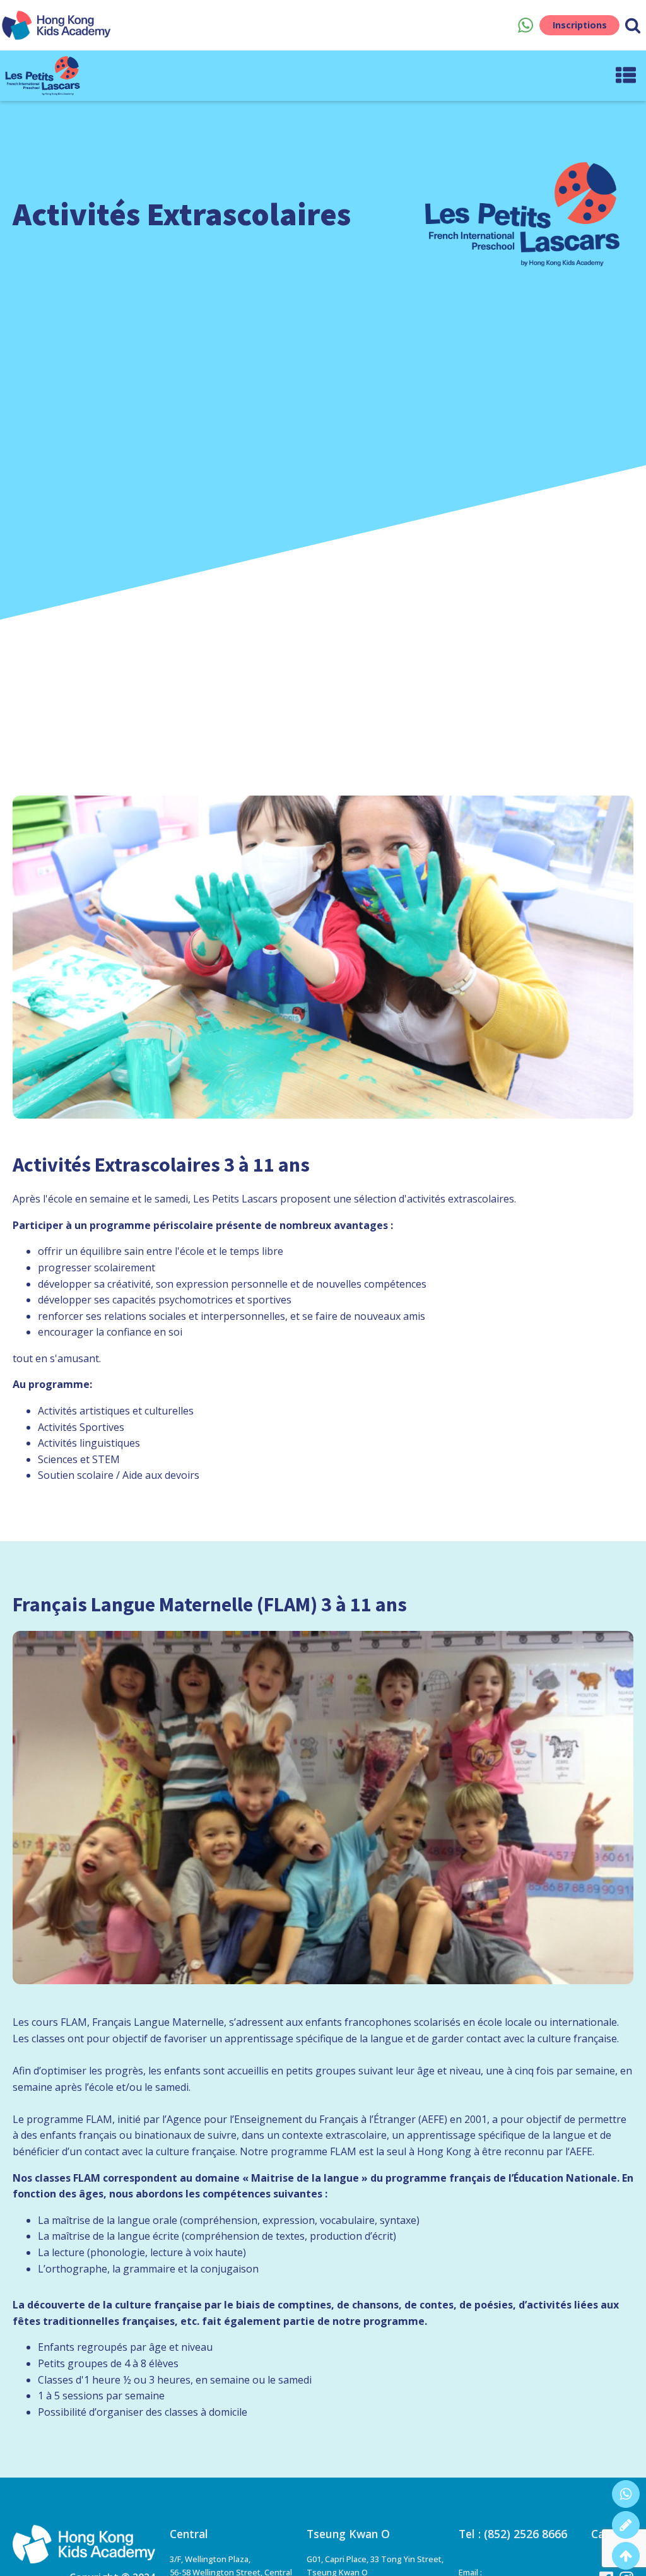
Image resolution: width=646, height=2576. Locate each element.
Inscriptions (580, 25)
